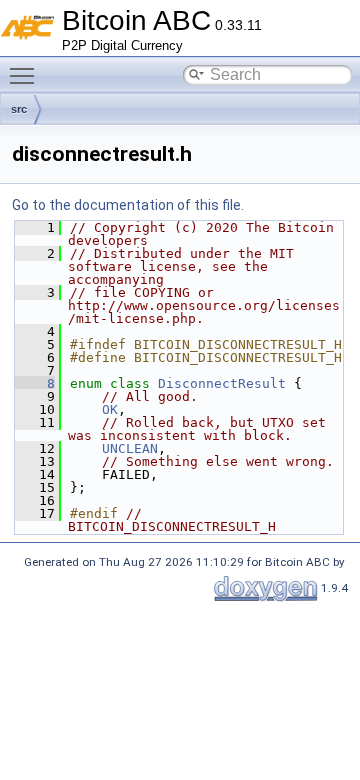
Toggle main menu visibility (26, 75)
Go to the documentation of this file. (128, 205)
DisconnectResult (222, 383)
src (19, 109)
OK (110, 409)
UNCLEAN (130, 448)
